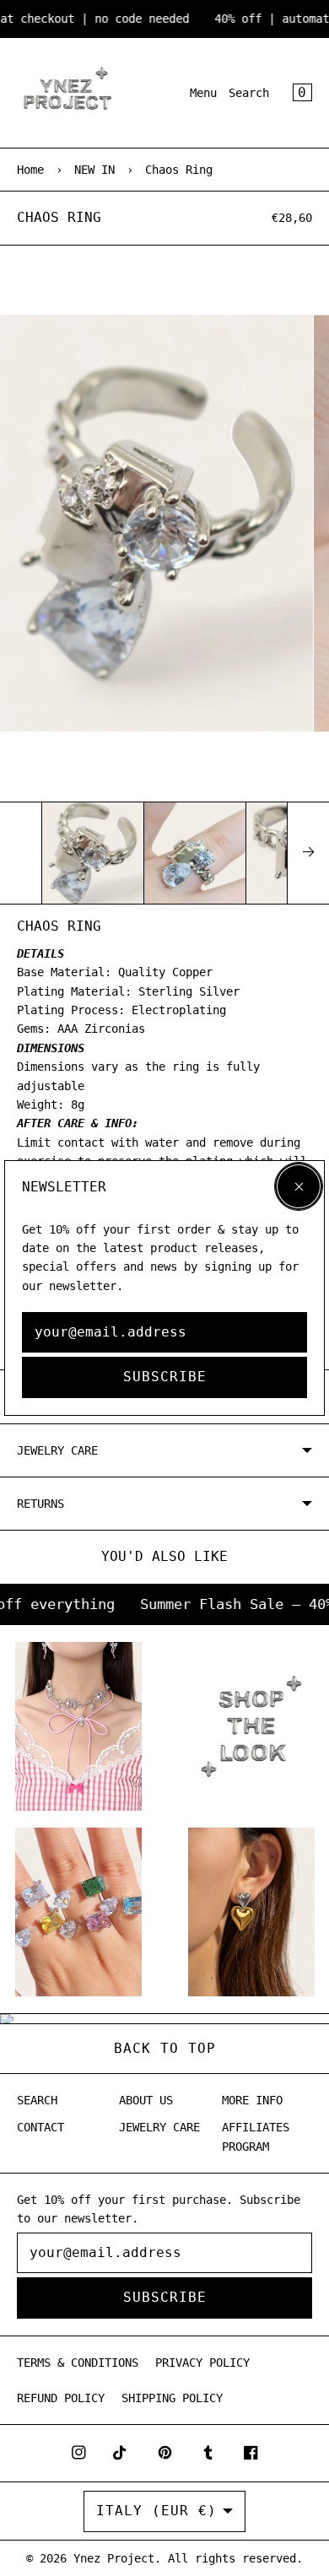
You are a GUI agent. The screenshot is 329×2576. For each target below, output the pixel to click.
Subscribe (165, 1377)
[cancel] (299, 1186)
